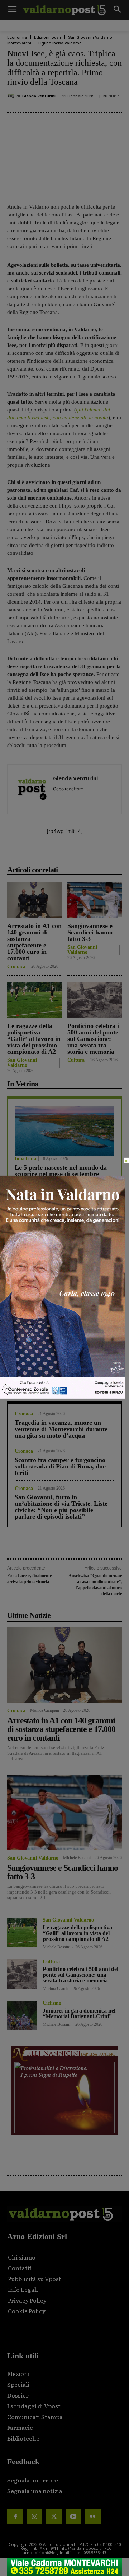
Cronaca (16, 967)
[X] (53, 854)
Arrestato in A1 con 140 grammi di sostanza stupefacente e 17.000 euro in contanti (34, 942)
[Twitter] (54, 2517)
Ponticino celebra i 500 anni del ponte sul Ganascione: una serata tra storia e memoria (93, 1039)
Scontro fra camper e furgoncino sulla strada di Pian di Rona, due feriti (60, 1466)
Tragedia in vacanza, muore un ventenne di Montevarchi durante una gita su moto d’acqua (61, 1429)
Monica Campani (45, 1710)
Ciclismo (52, 2003)
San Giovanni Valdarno (90, 37)
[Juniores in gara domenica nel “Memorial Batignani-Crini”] (22, 2016)
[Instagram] (34, 2517)
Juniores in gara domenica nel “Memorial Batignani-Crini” (79, 2013)
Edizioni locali (47, 37)
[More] (120, 854)
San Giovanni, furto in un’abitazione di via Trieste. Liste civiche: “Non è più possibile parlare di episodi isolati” (61, 1507)
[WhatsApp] (103, 854)
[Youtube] (73, 2517)
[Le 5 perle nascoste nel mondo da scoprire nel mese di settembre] (64, 1131)
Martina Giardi (55, 1989)
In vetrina (25, 1159)
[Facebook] (37, 854)
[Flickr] (93, 2517)
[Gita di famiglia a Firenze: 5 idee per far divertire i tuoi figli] (64, 1211)
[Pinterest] (70, 854)
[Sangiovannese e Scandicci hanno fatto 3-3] (95, 900)
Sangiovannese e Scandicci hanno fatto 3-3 (90, 932)
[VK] (86, 854)
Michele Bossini (77, 1858)
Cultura (76, 1060)
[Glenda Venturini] (12, 96)
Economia (17, 37)
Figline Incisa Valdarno (60, 43)
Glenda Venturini (39, 96)
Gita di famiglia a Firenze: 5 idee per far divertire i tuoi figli (60, 1251)
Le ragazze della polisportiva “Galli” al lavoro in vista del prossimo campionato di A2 (34, 1039)
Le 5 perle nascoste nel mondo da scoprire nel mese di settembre (61, 1171)
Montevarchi (19, 43)
